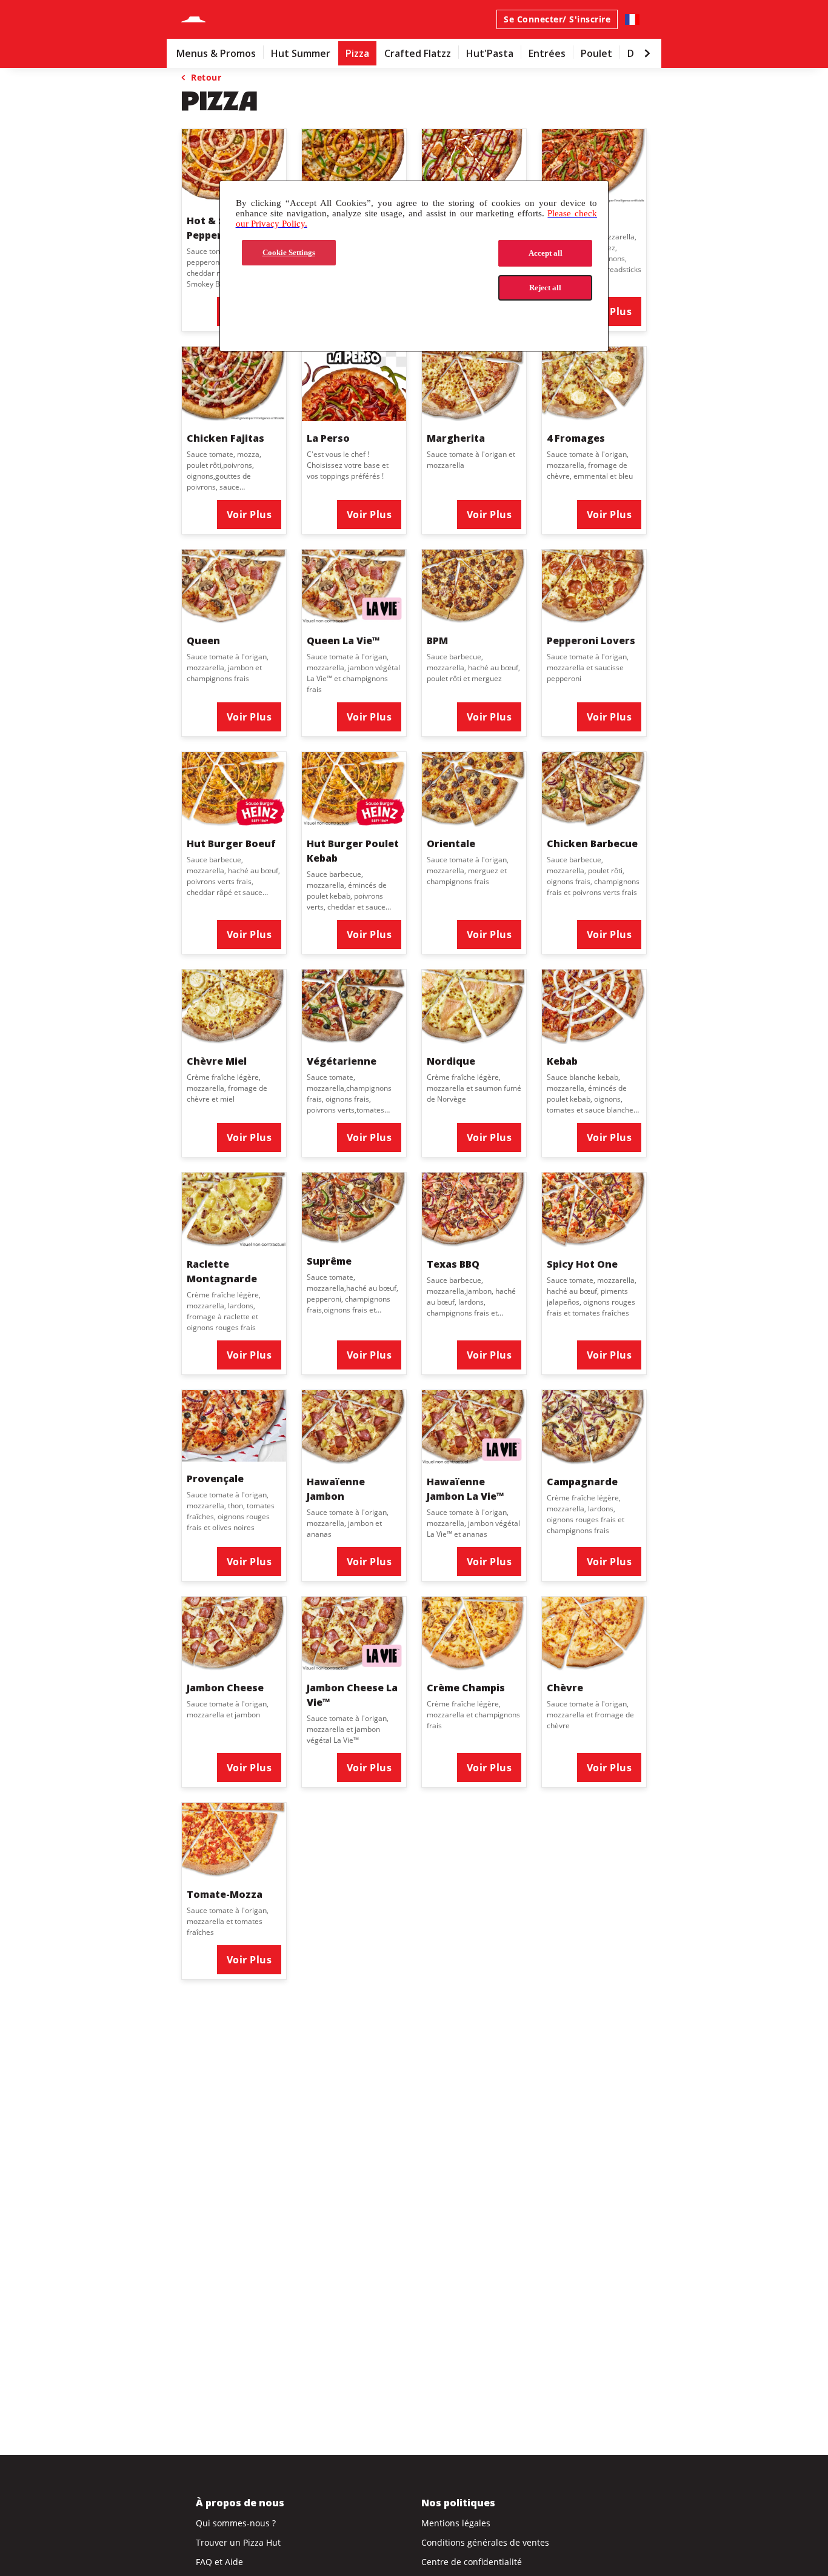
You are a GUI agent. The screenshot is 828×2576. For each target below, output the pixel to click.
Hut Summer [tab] (301, 53)
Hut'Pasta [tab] (490, 53)
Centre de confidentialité (472, 2562)
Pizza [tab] (357, 53)
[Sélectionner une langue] (632, 19)
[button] (234, 440)
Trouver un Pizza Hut (238, 2542)
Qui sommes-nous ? (236, 2523)
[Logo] (193, 19)
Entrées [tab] (547, 53)
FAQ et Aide (219, 2562)
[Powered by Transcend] (239, 315)
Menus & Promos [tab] (216, 53)
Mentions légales (456, 2523)
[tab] (216, 53)
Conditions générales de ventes (485, 2542)
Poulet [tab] (596, 53)
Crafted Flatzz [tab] (418, 53)
